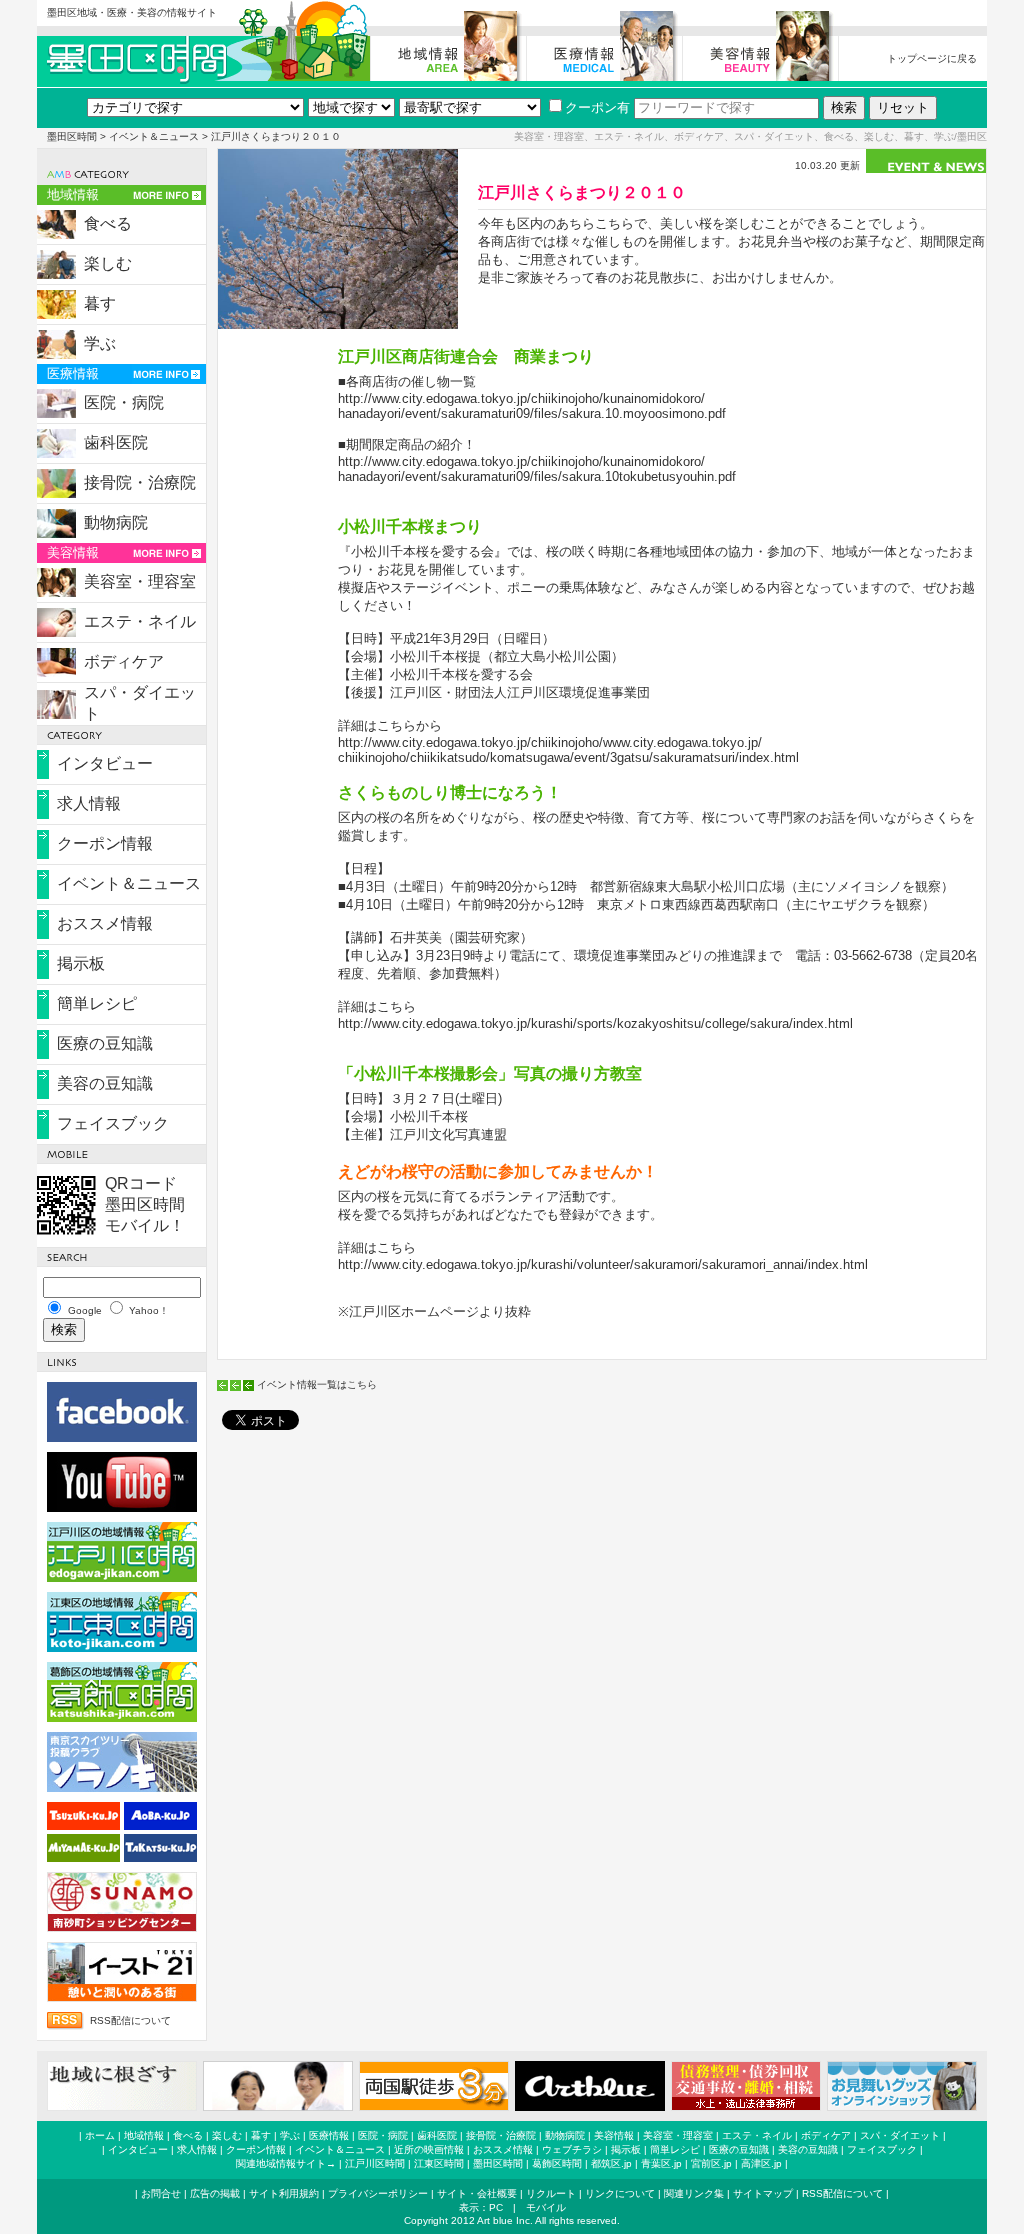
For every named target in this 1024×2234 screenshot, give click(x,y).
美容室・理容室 (140, 581)
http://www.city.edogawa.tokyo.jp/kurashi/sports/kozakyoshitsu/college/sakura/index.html (595, 1023)
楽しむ (108, 263)
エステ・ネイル (140, 621)
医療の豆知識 (105, 1043)
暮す (100, 303)
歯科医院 (116, 442)
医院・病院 (124, 402)
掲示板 (81, 963)
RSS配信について (130, 2020)
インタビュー (105, 763)
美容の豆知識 (105, 1083)
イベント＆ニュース (154, 136)
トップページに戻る (932, 58)
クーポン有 (597, 107)
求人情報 (89, 803)
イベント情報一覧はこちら (317, 1384)
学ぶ (100, 343)
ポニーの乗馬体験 (559, 587)
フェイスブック (113, 1123)
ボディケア (124, 661)
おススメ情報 (105, 923)
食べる (108, 223)
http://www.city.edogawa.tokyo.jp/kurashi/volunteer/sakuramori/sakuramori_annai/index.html (603, 1264)
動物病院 (116, 522)
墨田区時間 (72, 136)
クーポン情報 (105, 843)
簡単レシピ (97, 1003)
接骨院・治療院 (140, 482)
